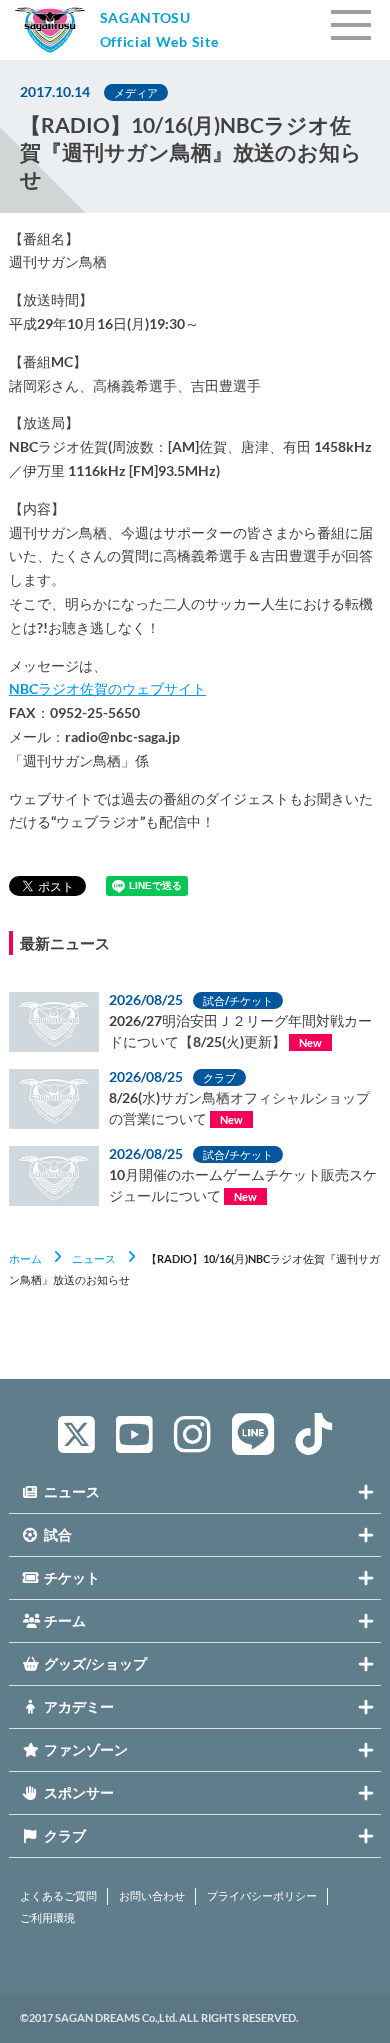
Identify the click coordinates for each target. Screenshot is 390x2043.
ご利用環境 (47, 1918)
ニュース (94, 1258)
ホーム (25, 1258)
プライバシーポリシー (262, 1896)
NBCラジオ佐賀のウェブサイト (107, 688)
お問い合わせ (152, 1896)
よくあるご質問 (58, 1896)
